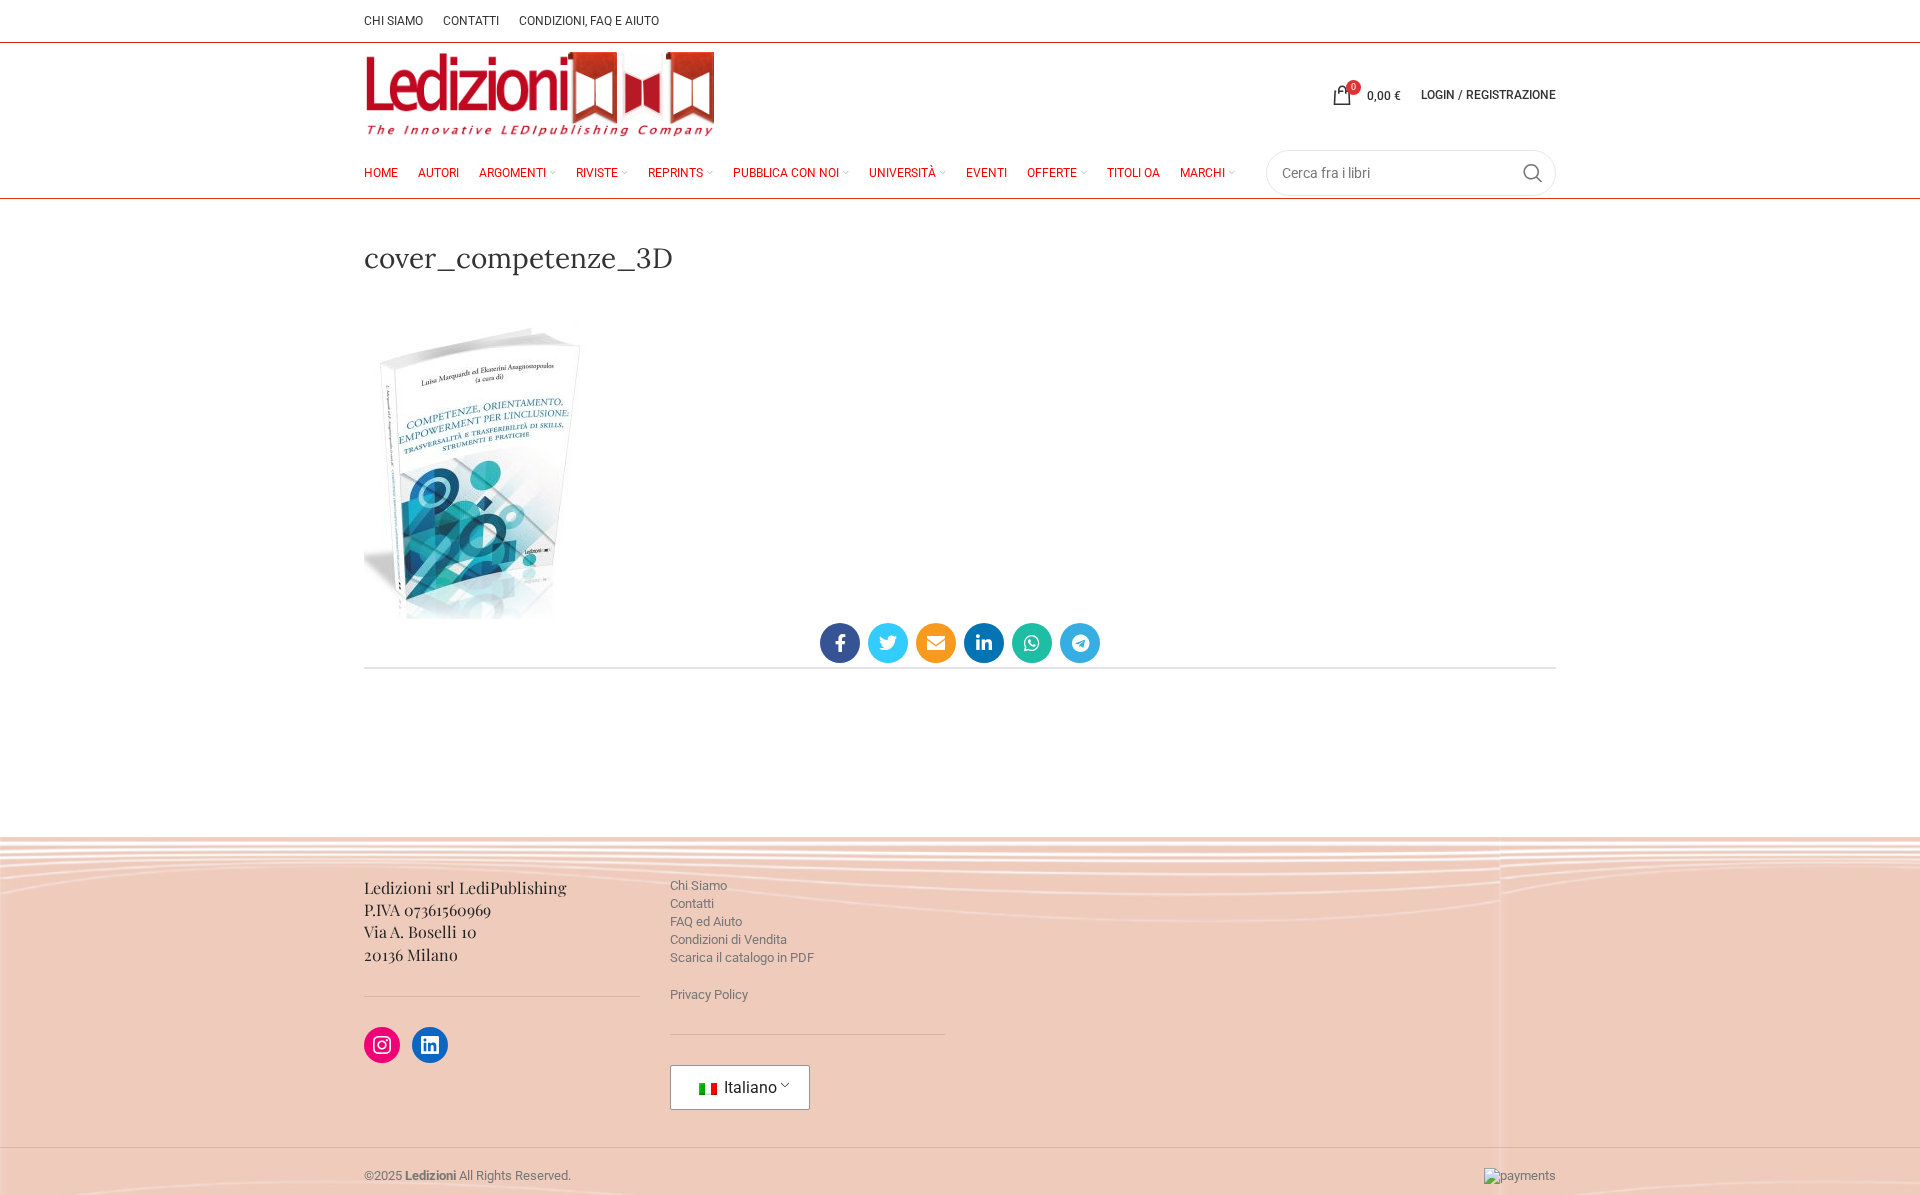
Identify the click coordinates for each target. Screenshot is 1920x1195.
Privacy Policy (709, 994)
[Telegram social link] (1080, 643)
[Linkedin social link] (984, 643)
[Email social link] (936, 643)
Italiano (748, 1087)
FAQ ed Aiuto (706, 921)
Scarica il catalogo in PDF (742, 957)
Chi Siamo (698, 885)
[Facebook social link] (840, 643)
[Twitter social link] (888, 643)
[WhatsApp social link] (1032, 643)
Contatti (692, 903)
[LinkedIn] (430, 1045)
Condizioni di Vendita (728, 939)
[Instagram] (382, 1045)
